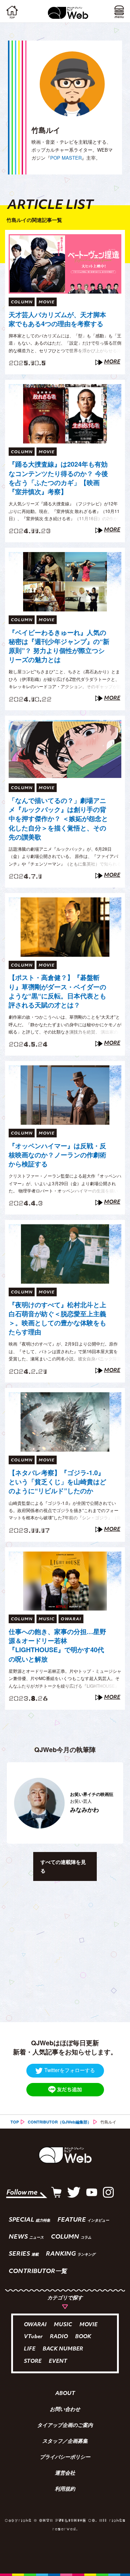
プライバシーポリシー (65, 2458)
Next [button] (114, 1803)
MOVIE (88, 2325)
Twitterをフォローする (70, 2070)
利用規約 (65, 2489)
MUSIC (63, 2325)
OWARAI (35, 2325)
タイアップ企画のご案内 (65, 2426)
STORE (33, 2362)
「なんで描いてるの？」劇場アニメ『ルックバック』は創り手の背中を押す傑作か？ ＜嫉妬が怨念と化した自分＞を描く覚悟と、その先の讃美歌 (58, 819)
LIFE (30, 2349)
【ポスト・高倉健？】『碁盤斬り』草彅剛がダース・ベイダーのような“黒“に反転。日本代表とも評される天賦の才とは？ (57, 991)
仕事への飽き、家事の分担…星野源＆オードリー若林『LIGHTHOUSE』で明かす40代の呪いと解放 (57, 1645)
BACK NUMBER (63, 2349)
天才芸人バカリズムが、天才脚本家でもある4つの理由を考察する (57, 319)
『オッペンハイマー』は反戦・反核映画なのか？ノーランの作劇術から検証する (57, 1155)
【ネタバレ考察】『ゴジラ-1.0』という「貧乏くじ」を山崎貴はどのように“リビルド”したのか (57, 1482)
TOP (15, 2122)
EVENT (58, 2362)
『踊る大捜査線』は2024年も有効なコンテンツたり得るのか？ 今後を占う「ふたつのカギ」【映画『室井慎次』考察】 (58, 478)
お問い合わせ (65, 2410)
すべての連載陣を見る (63, 1866)
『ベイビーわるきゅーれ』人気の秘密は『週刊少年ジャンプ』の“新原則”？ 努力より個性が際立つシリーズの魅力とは (59, 646)
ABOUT (65, 2394)
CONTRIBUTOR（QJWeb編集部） (60, 2122)
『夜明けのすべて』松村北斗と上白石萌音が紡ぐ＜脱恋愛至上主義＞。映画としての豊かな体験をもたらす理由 (57, 1319)
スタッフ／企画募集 (65, 2442)
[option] (65, 1803)
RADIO (59, 2337)
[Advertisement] (65, 1954)
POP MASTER (66, 158)
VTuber (33, 2337)
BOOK (83, 2337)
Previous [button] (10, 1803)
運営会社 (65, 2474)
